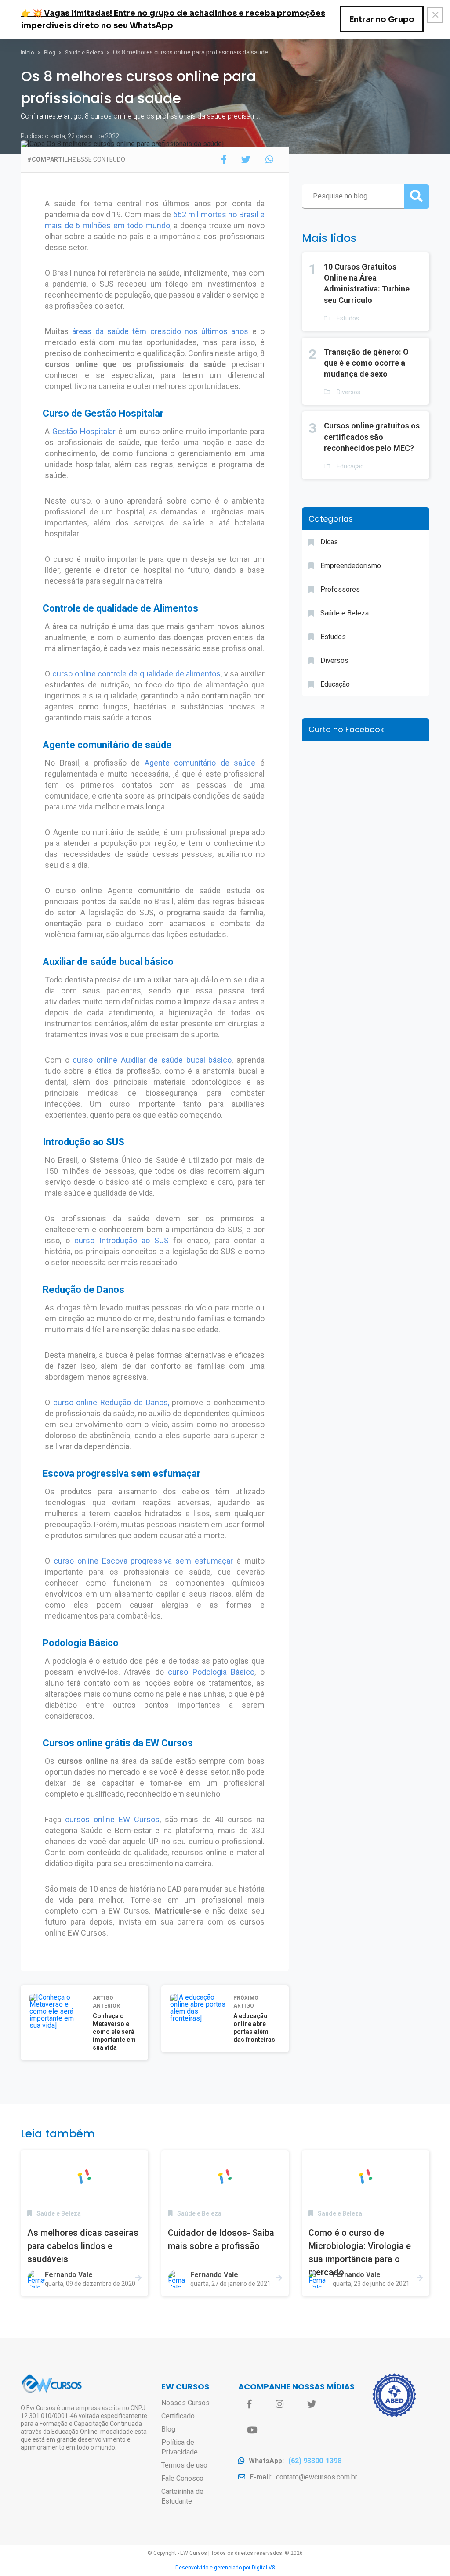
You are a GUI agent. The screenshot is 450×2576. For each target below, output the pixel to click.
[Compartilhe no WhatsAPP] (269, 160)
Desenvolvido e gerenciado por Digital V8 (225, 2568)
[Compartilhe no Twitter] (246, 160)
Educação (350, 466)
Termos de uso (184, 2465)
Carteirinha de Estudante (182, 2496)
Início (28, 53)
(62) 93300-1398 (315, 2461)
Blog (50, 53)
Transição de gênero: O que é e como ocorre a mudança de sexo (366, 363)
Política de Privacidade (180, 2447)
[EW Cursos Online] (51, 2391)
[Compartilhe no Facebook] (224, 160)
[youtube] (252, 2430)
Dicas (329, 542)
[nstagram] (279, 2404)
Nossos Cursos (185, 2403)
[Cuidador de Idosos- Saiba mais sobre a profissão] (225, 2177)
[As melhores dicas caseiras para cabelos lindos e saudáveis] (84, 2177)
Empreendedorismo (351, 566)
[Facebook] (249, 2404)
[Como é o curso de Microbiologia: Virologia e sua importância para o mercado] (366, 2177)
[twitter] (312, 2404)
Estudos (348, 318)
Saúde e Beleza (85, 53)
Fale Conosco (182, 2478)
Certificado (178, 2416)
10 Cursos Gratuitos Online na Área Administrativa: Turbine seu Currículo (367, 283)
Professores (340, 589)
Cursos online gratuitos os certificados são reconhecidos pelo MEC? (372, 437)
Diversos (348, 392)
